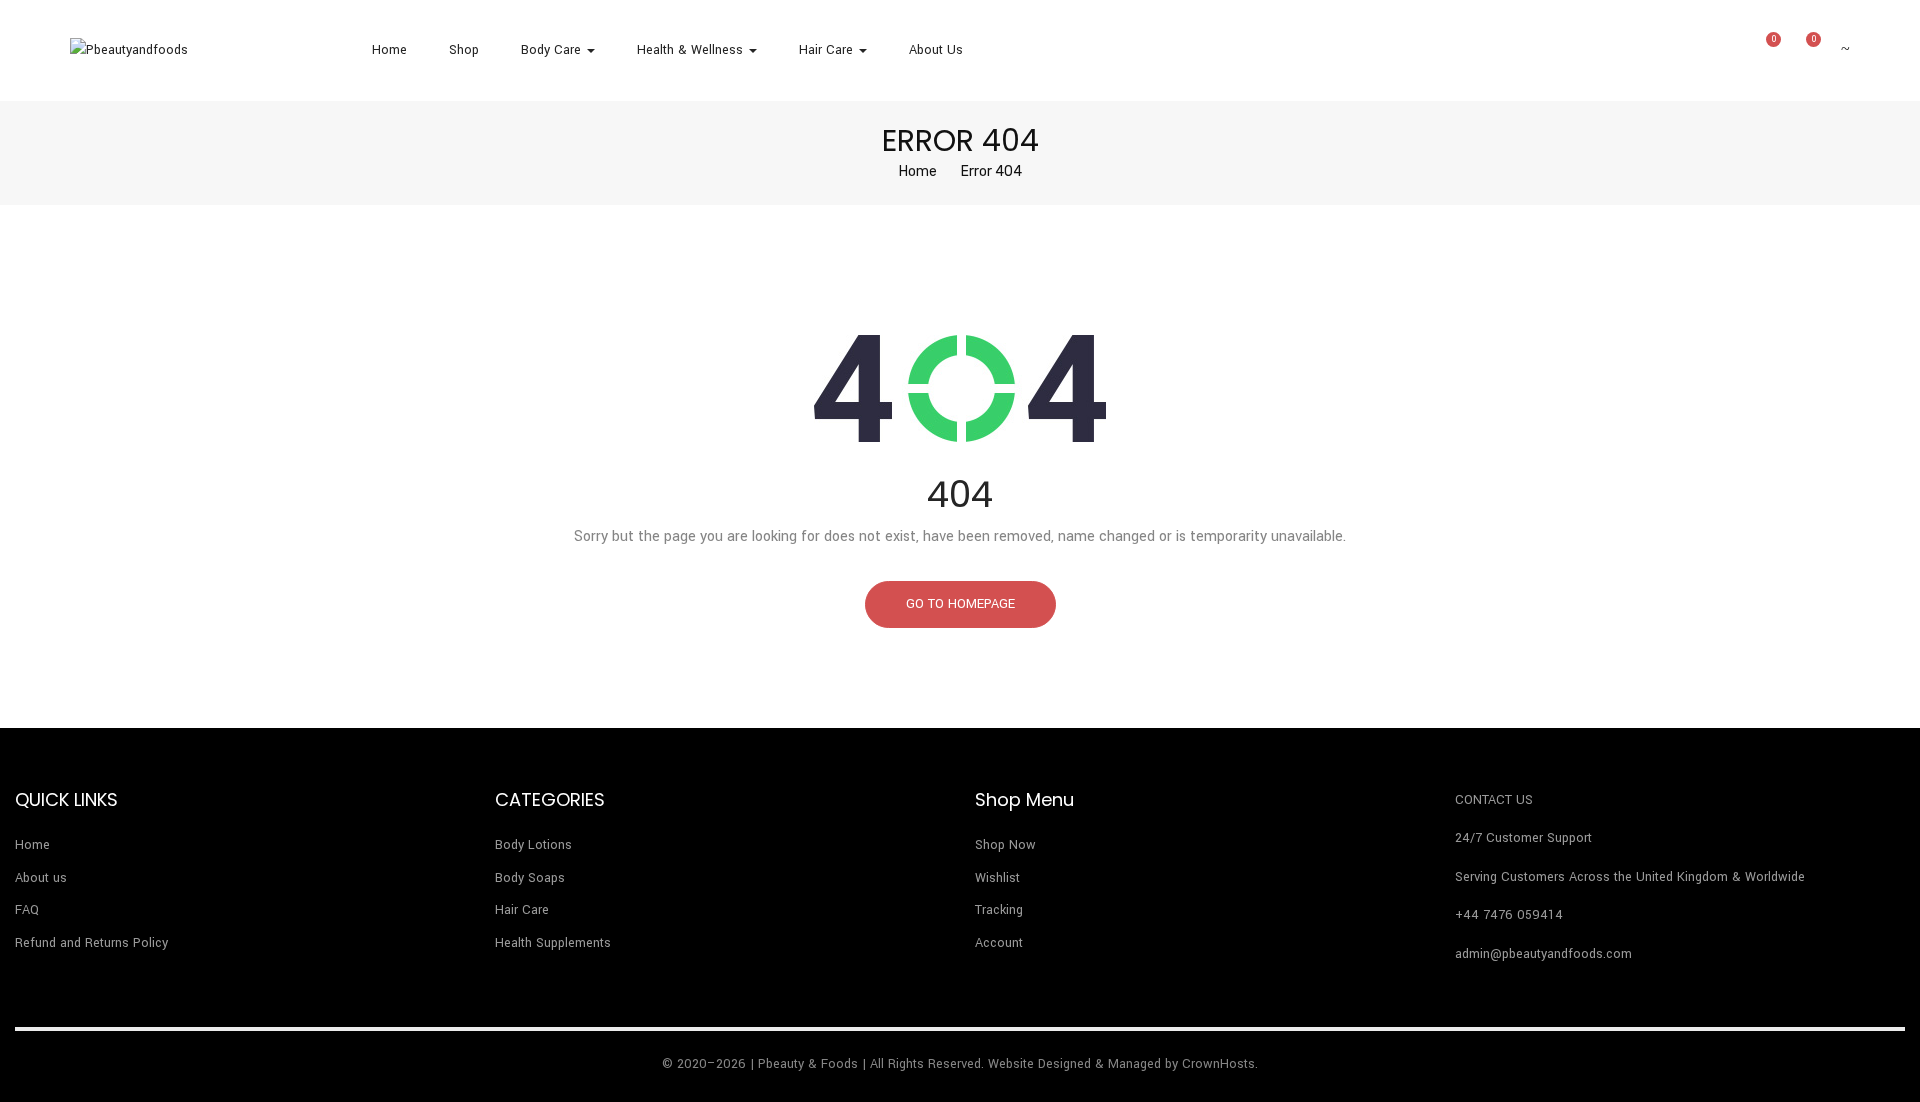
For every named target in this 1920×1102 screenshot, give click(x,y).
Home (389, 50)
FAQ (27, 910)
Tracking (999, 910)
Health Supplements (553, 943)
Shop (464, 50)
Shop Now (1005, 845)
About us (936, 50)
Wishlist (997, 878)
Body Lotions (533, 845)
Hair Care (828, 50)
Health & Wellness (692, 50)
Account (999, 943)
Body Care (553, 50)
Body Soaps (530, 878)
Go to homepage (960, 604)
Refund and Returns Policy (91, 943)
